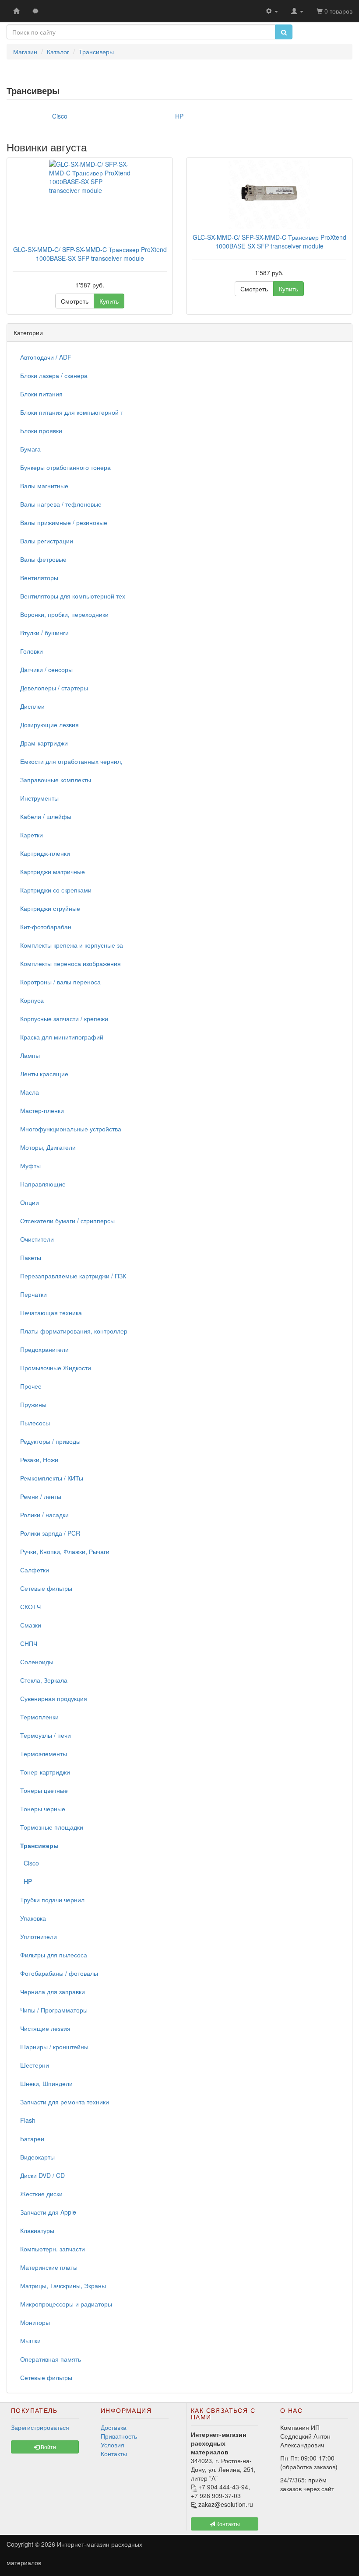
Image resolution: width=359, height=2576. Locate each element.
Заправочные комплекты (56, 780)
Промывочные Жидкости (56, 1368)
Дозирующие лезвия (49, 724)
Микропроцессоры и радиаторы (66, 2304)
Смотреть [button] (75, 301)
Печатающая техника (51, 1312)
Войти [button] (48, 2447)
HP (26, 1881)
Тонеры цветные (44, 1790)
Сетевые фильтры (46, 1588)
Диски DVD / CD (42, 2175)
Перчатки (33, 1294)
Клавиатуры (37, 2230)
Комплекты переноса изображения (70, 963)
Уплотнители (39, 1936)
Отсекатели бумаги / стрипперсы (67, 1221)
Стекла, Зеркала (44, 1680)
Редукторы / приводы (50, 1441)
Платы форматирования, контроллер (74, 1331)
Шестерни (35, 2065)
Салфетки (35, 1570)
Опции (30, 1202)
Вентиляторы (39, 577)
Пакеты (31, 1257)
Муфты (30, 1165)
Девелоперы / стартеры (54, 688)
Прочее (31, 1386)
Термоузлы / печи (46, 1735)
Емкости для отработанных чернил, (71, 761)
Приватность (119, 2436)
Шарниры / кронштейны (54, 2047)
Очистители (37, 1239)
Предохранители (44, 1349)
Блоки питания (41, 394)
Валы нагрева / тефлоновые (61, 504)
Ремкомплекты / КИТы (52, 1478)
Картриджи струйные (50, 908)
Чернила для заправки (53, 1991)
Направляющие (43, 1184)
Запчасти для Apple (48, 2212)
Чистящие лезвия (45, 2028)
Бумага (30, 449)
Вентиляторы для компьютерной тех (73, 596)
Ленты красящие (44, 1074)
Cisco (30, 1863)
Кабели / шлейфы (46, 816)
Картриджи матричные (53, 871)
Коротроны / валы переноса (60, 982)
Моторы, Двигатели (48, 1147)
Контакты (114, 2453)
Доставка (114, 2427)
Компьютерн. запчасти (53, 2249)
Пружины (33, 1404)
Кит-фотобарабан (46, 927)
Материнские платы (49, 2267)
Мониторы (35, 2322)
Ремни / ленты (41, 1496)
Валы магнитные (44, 486)
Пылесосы (35, 1423)
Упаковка (33, 1918)
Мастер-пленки (42, 1110)
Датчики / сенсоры (46, 669)
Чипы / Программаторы (54, 2010)
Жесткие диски (41, 2194)
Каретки (32, 835)
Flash (28, 2120)
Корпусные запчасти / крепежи (64, 1018)
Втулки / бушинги (44, 633)
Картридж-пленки (45, 853)
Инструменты (39, 798)
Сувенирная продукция (54, 1698)
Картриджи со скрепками (56, 890)
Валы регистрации (47, 541)
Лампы (30, 1055)
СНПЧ (29, 1643)
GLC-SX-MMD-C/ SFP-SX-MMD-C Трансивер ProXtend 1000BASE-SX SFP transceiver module (90, 254)
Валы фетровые (43, 559)
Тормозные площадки (52, 1827)
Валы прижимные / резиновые (64, 522)
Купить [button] (109, 301)
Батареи (32, 2138)
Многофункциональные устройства (71, 1129)
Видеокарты (37, 2157)
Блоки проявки (41, 430)
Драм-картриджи (44, 743)
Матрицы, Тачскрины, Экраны (63, 2285)
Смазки (31, 1625)
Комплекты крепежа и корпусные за (72, 945)
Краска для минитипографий (62, 1037)
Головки (32, 651)
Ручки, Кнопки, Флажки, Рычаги (65, 1551)
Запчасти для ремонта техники (65, 2102)
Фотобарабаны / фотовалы (59, 1973)
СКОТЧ (30, 1606)
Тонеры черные (43, 1809)
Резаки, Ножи (39, 1459)
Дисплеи (32, 706)
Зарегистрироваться (40, 2427)
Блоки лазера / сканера (54, 375)
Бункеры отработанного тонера (65, 467)
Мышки (30, 2341)
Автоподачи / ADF (46, 357)
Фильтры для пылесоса (54, 1955)
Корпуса (32, 1000)
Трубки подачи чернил (52, 1900)
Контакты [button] (227, 2524)
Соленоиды (37, 1662)
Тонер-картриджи (45, 1772)
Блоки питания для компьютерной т (72, 412)
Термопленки (39, 1717)
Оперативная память (51, 2359)
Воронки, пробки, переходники (64, 614)
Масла (30, 1092)
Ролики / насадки (44, 1515)
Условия (113, 2445)
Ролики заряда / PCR (50, 1533)
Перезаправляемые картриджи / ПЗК (73, 1276)
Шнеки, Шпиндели (46, 2083)
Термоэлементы (44, 1753)
